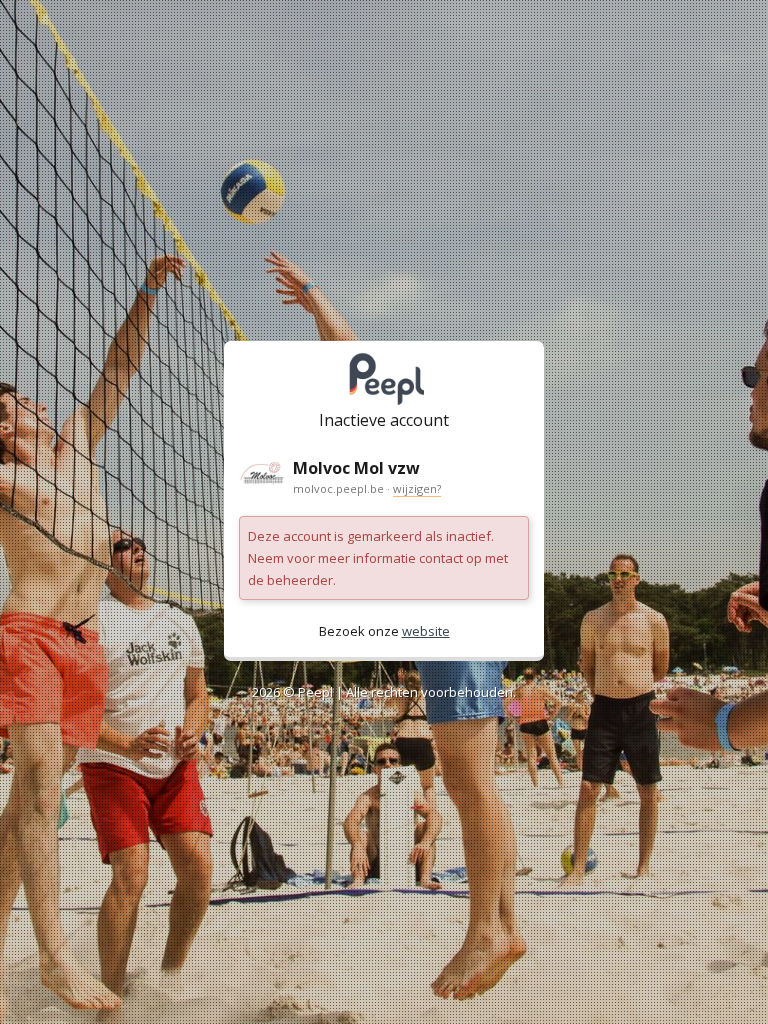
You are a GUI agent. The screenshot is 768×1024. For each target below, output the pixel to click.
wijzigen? (417, 488)
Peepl (315, 692)
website (426, 631)
